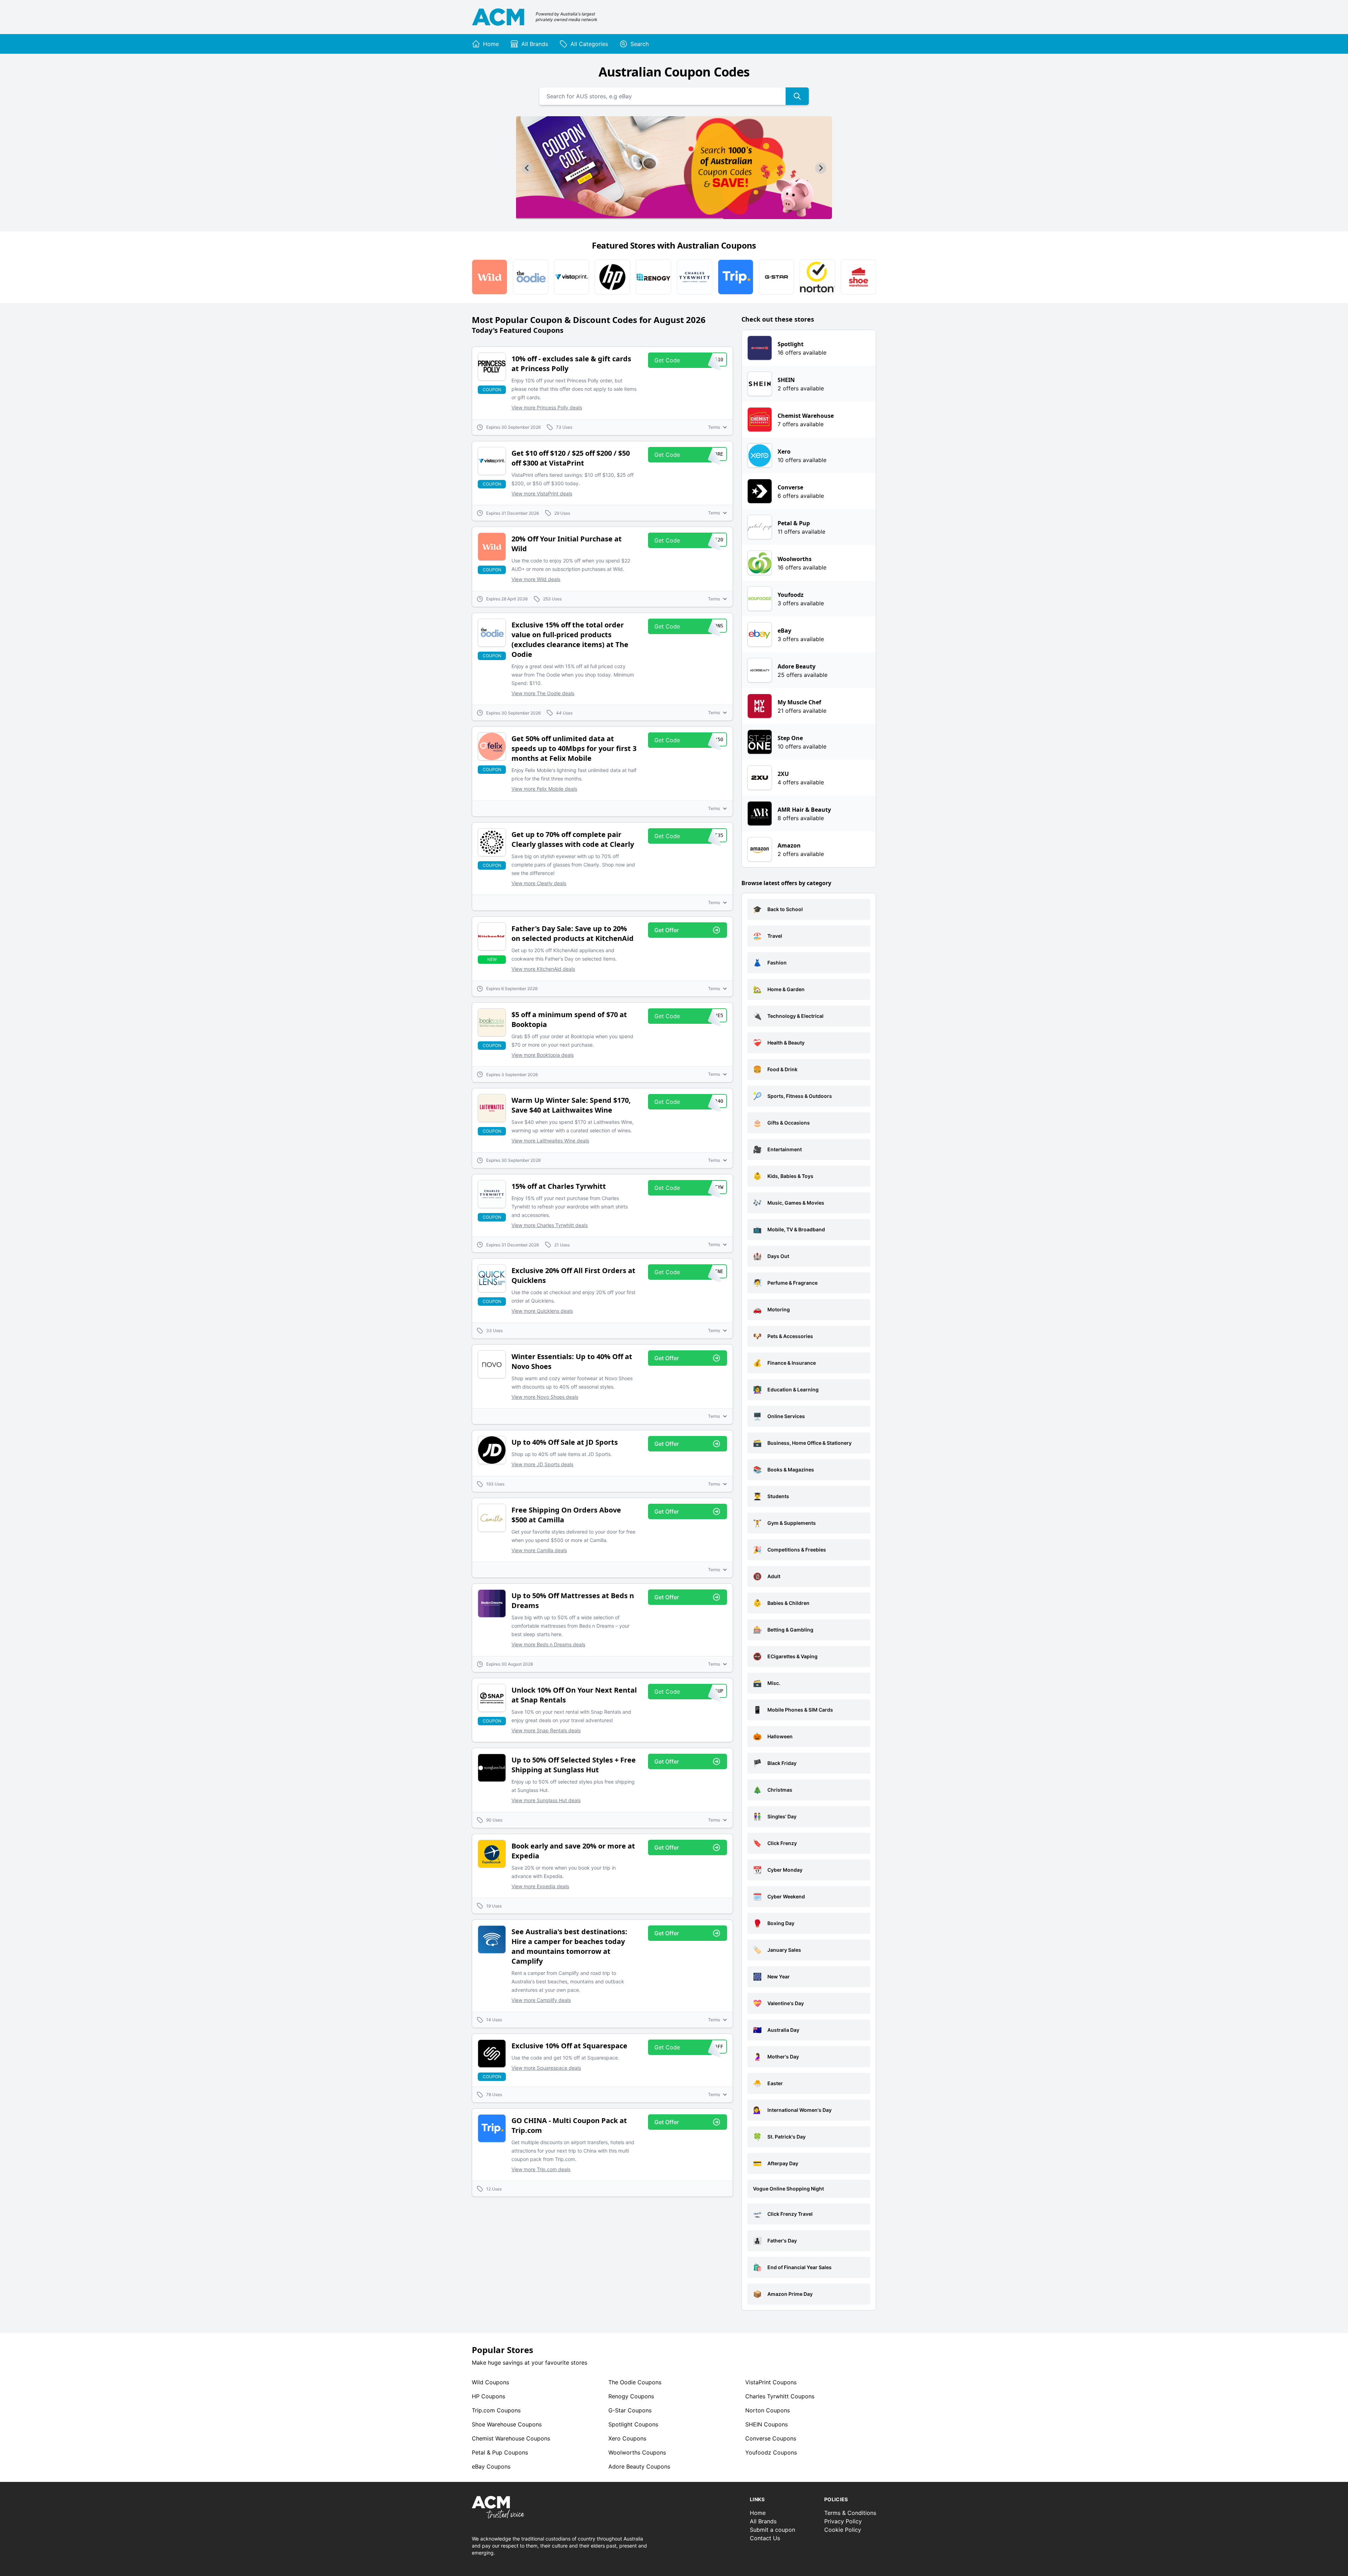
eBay (491, 2466)
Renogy (631, 2396)
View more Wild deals (536, 579)
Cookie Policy (843, 2530)
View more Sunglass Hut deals (546, 1800)
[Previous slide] (527, 168)
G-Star (630, 2410)
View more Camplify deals (541, 2000)
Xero (627, 2438)
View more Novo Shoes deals (545, 1397)
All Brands (763, 2521)
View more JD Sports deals (542, 1464)
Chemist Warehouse (511, 2438)
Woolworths (637, 2452)
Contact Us (765, 2538)
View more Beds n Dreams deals (548, 1644)
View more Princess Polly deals (547, 407)
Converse (771, 2438)
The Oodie (635, 2382)
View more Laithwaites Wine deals (550, 1141)
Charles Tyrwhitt (780, 2396)
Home (758, 2513)
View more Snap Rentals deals (546, 1730)
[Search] (797, 96)
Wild (490, 2382)
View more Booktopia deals (543, 1055)
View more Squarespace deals (546, 2068)
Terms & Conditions (850, 2513)
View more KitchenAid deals (543, 969)
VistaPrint (771, 2382)
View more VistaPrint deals (542, 493)
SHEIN (766, 2424)
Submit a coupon (772, 2530)
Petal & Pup (500, 2452)
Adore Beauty (639, 2466)
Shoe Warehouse (507, 2424)
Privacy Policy (843, 2521)
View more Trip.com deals (541, 2169)
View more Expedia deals (540, 1886)
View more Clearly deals (539, 883)
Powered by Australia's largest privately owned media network (567, 17)
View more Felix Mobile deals (544, 789)
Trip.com (496, 2410)
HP (488, 2396)
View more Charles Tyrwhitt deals (550, 1225)
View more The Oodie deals (543, 693)
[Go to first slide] (821, 168)
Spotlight (633, 2424)
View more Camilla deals (539, 1550)
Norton (768, 2410)
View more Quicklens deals (542, 1311)
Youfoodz (771, 2452)
